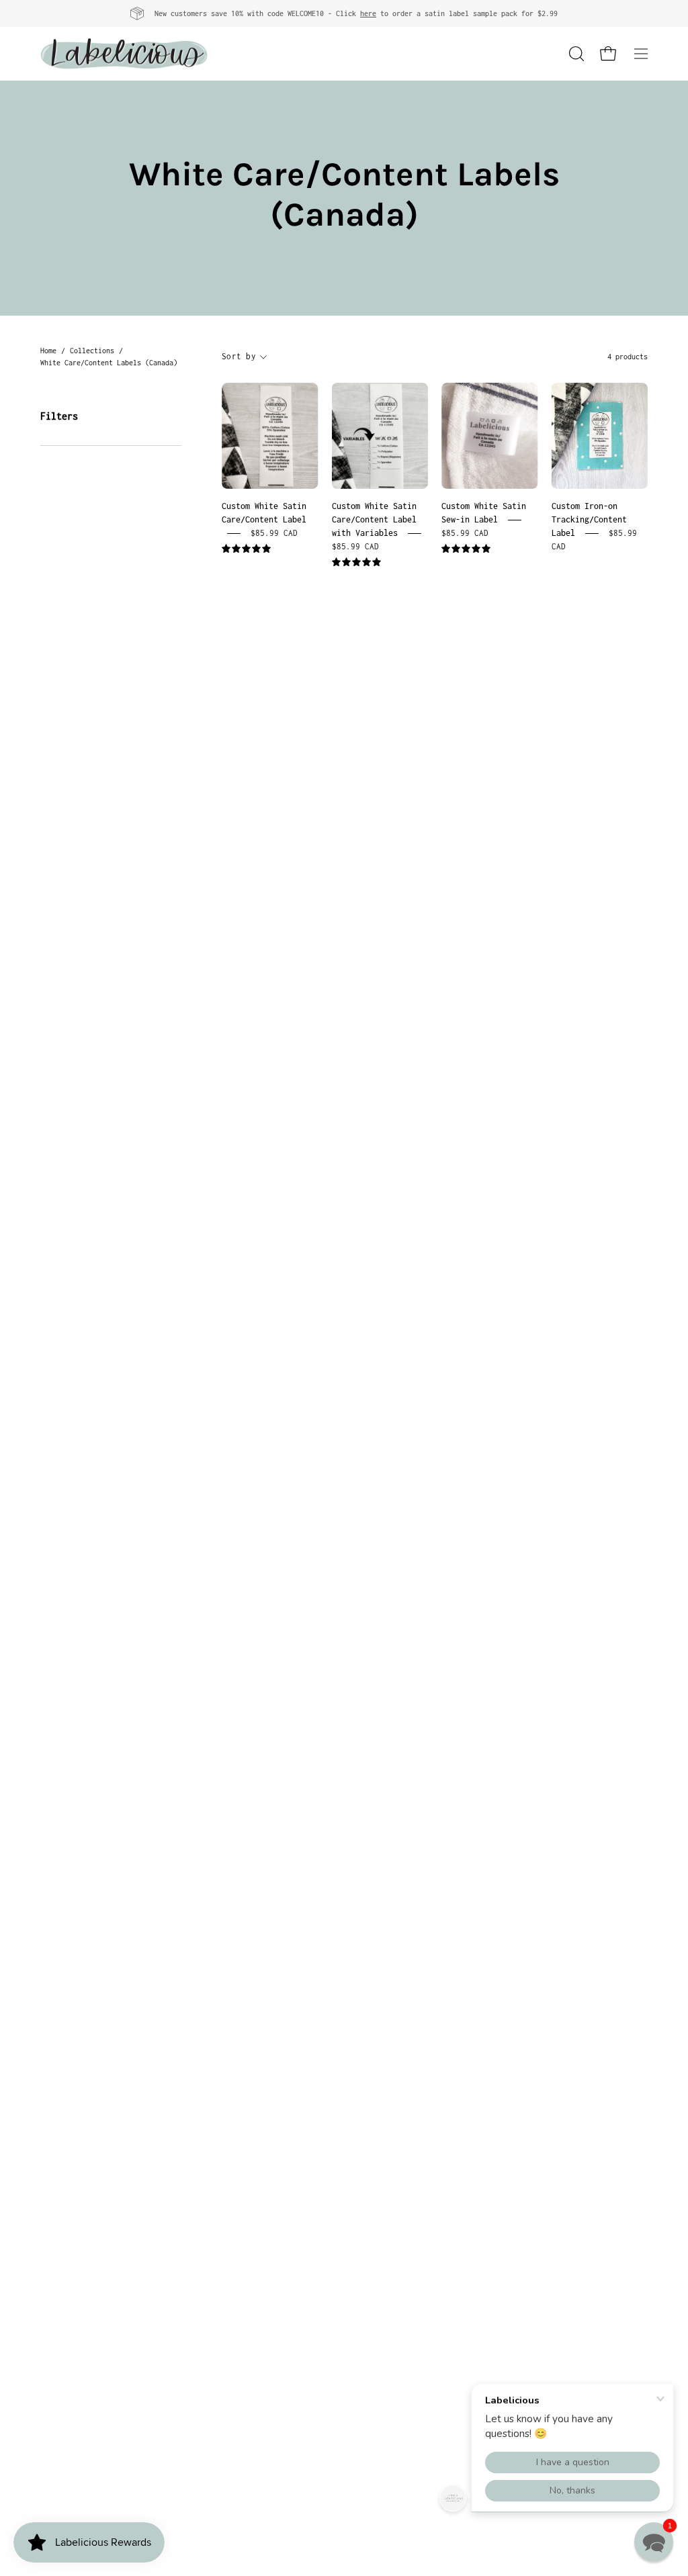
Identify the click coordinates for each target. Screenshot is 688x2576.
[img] (246, 549)
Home (48, 351)
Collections (92, 351)
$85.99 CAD (274, 533)
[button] (575, 54)
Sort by (239, 356)
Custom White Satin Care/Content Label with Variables (374, 519)
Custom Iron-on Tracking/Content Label (589, 519)
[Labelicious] (124, 54)
